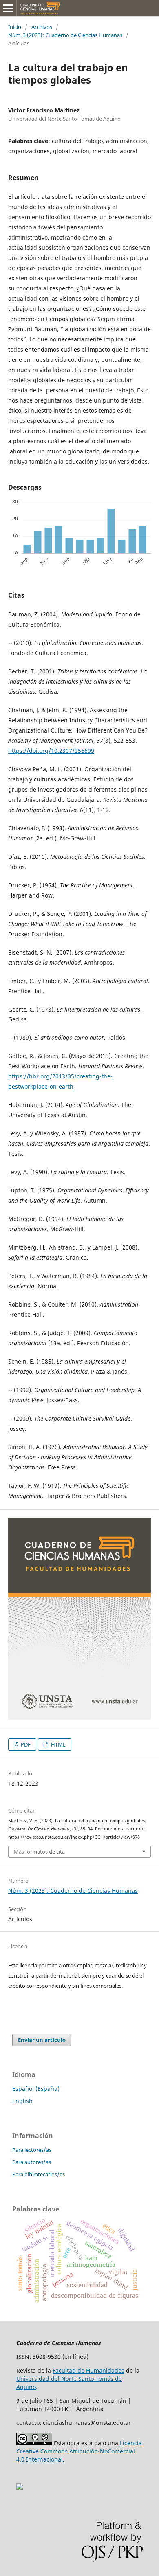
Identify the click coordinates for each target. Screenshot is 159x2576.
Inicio (15, 27)
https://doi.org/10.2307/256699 (51, 751)
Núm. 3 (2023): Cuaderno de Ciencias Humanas (65, 35)
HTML (58, 1744)
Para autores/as (32, 2162)
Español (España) (36, 2089)
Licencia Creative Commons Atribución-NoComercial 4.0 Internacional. (79, 2451)
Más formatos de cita (39, 1852)
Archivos (42, 27)
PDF (25, 1744)
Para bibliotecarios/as (39, 2174)
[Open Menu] (8, 8)
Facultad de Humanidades (88, 2370)
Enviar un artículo (42, 2040)
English (22, 2101)
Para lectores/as (32, 2150)
